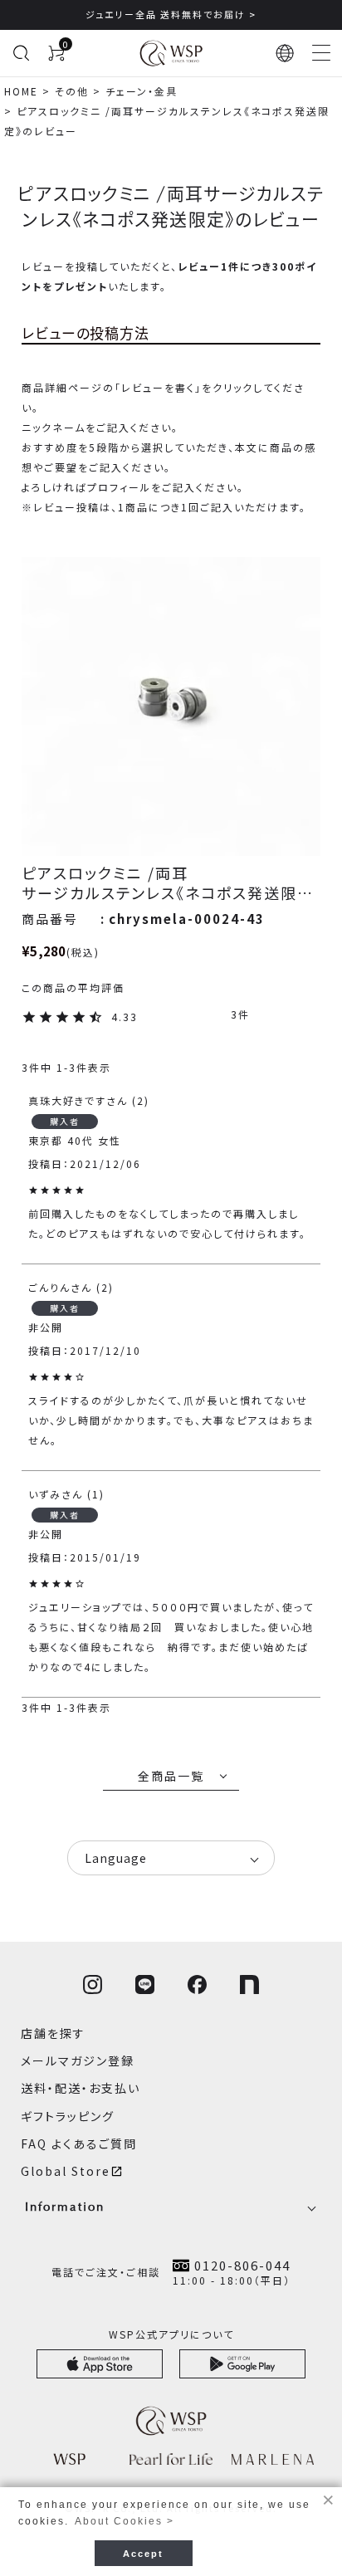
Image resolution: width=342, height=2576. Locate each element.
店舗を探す (53, 2033)
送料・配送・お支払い (81, 2088)
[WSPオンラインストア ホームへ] (171, 53)
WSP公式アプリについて (171, 2334)
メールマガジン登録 (78, 2060)
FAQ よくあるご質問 (79, 2143)
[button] (286, 53)
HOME (21, 91)
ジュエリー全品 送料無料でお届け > (171, 14)
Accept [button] (143, 2554)
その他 (72, 91)
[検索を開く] (21, 53)
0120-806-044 (242, 2266)
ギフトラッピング (68, 2116)
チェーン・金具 (142, 91)
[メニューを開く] (321, 53)
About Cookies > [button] (125, 2521)
